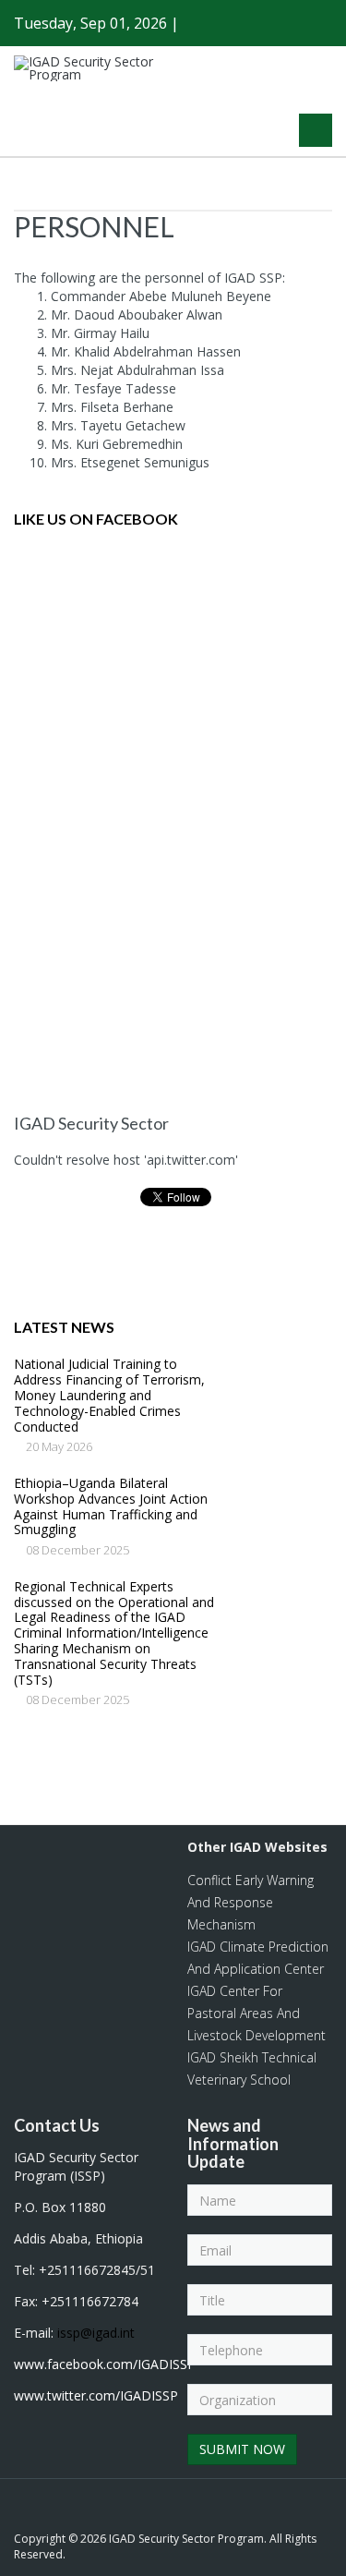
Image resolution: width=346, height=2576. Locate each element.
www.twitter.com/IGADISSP (96, 2395)
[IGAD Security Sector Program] (97, 68)
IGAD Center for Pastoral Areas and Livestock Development (257, 2013)
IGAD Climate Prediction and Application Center (258, 1958)
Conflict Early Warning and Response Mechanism (251, 1902)
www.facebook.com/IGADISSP (105, 2364)
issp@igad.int (96, 2333)
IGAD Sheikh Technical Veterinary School (252, 2068)
